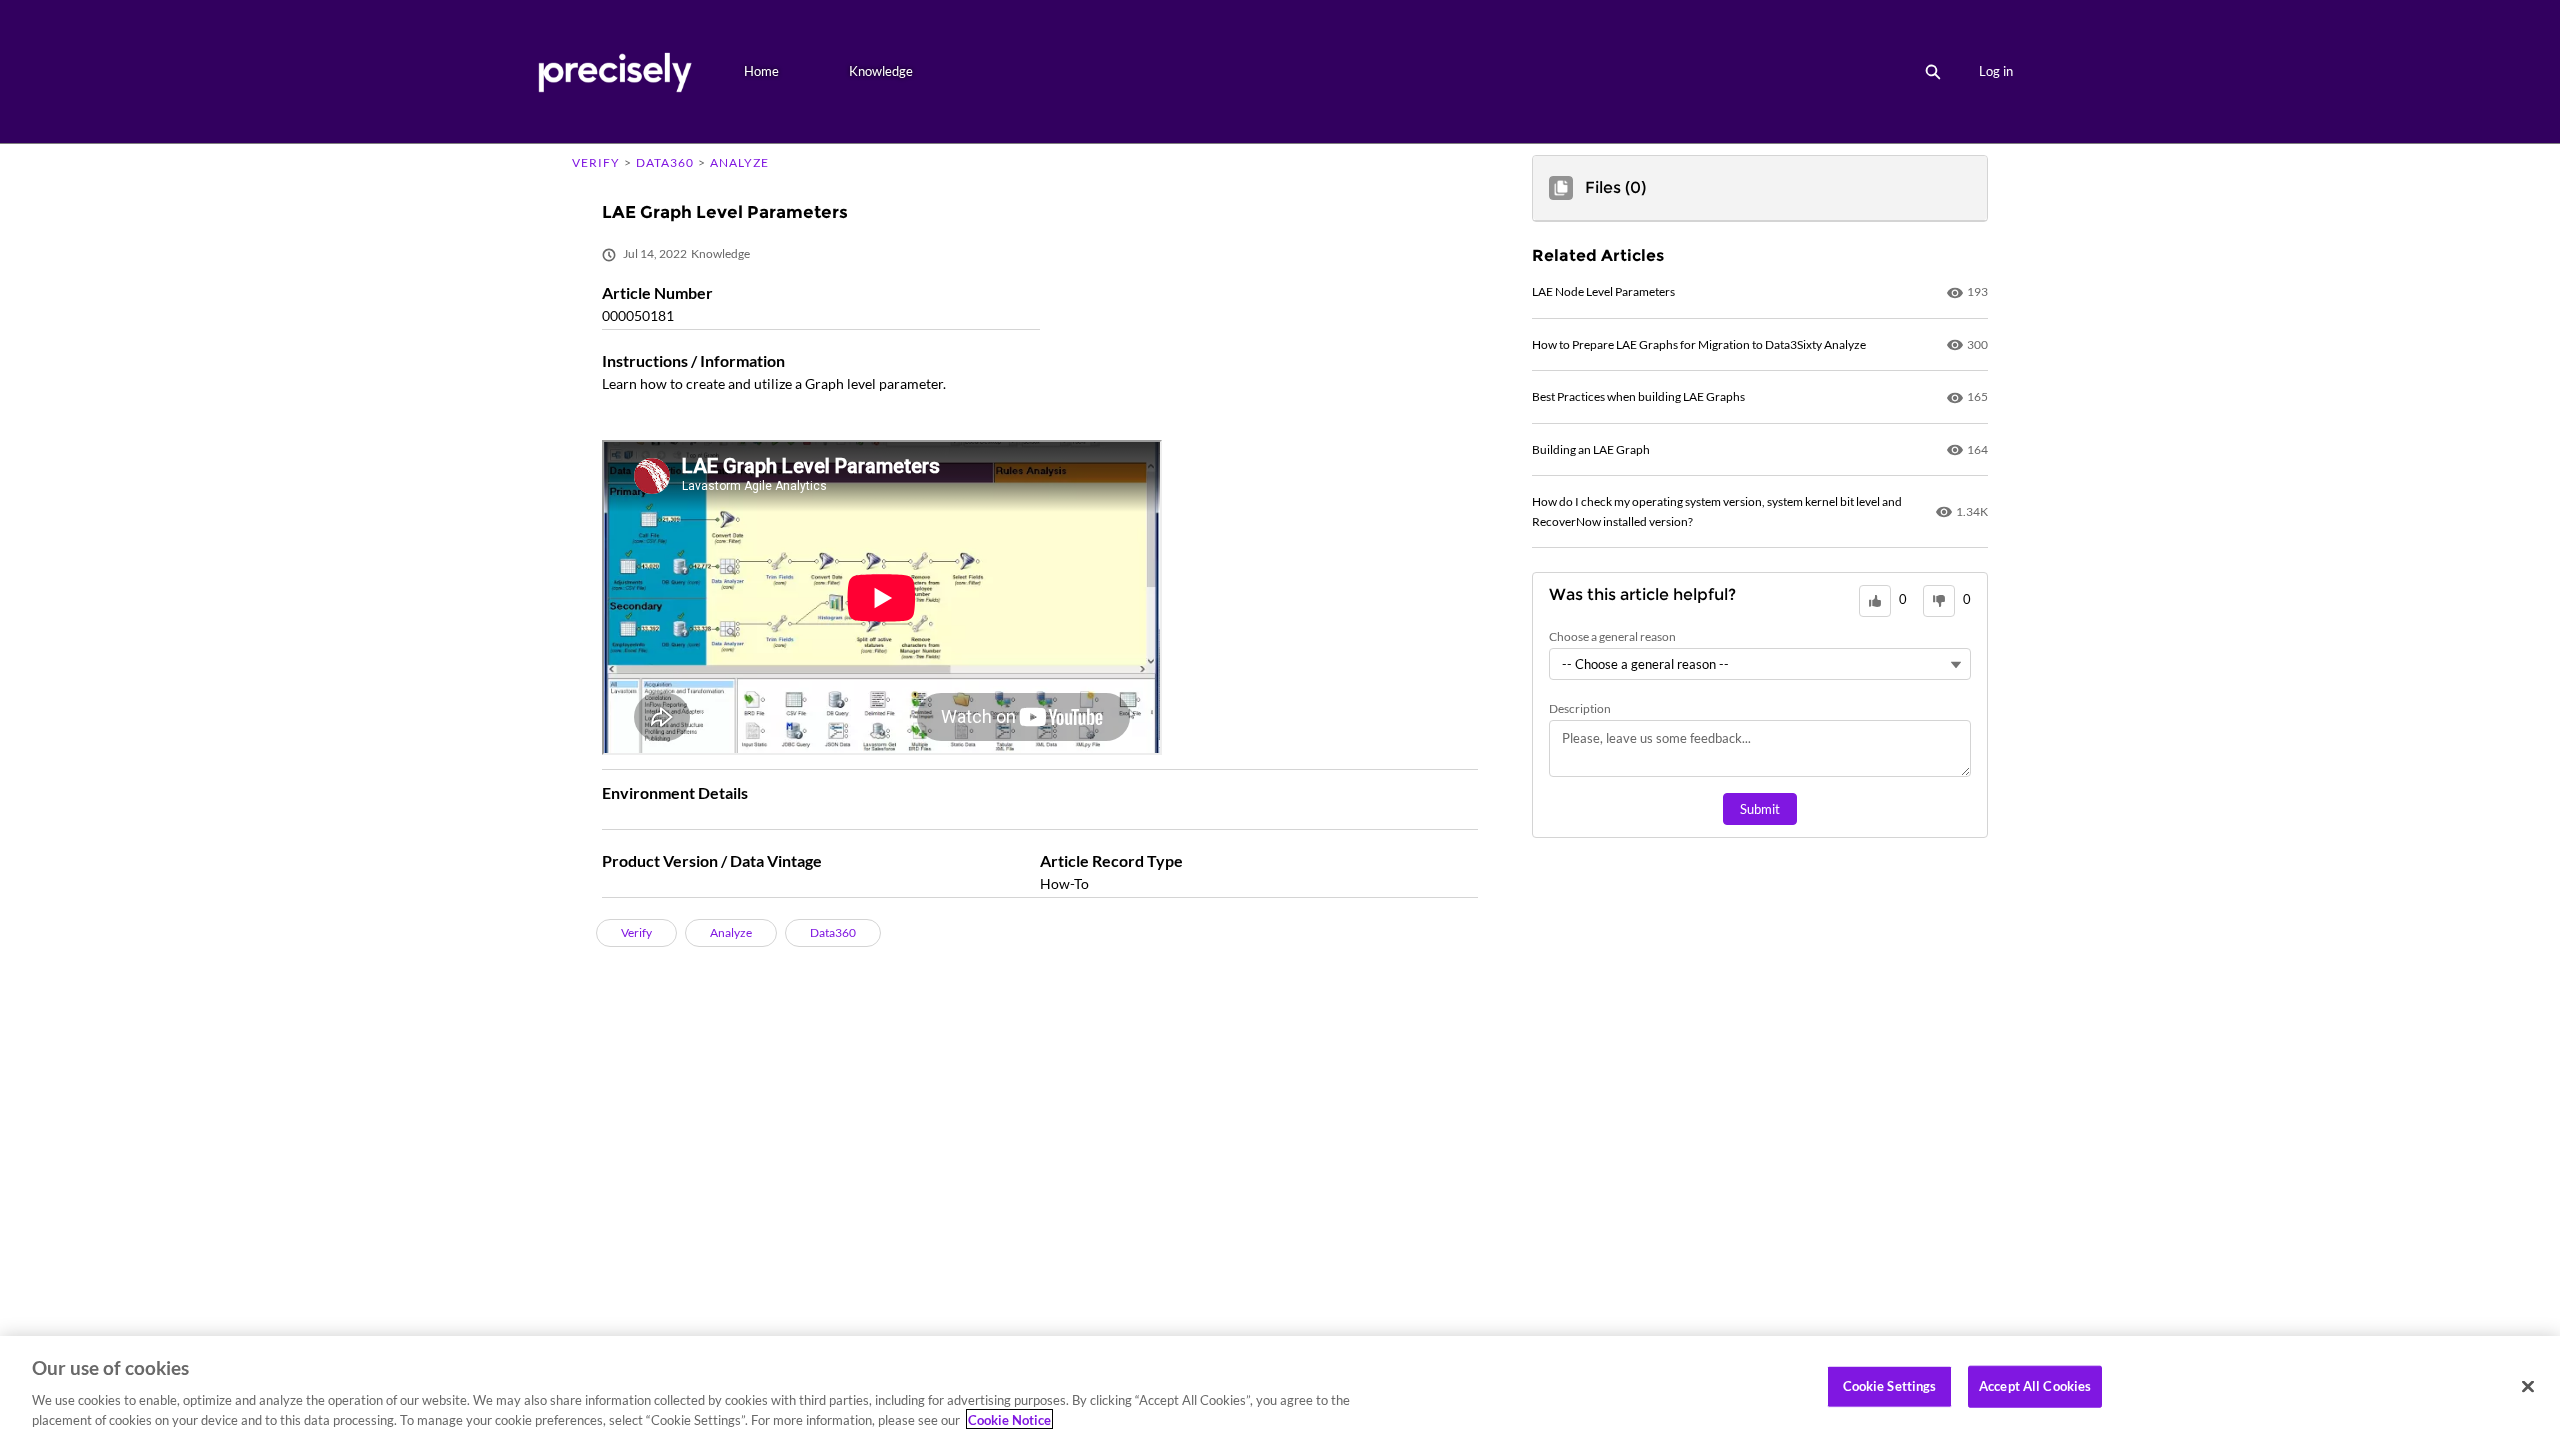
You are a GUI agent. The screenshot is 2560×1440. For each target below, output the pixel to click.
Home (761, 71)
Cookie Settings (1890, 1386)
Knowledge (881, 71)
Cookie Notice (1009, 1419)
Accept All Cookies (2035, 1386)
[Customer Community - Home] (614, 71)
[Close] (2528, 1387)
